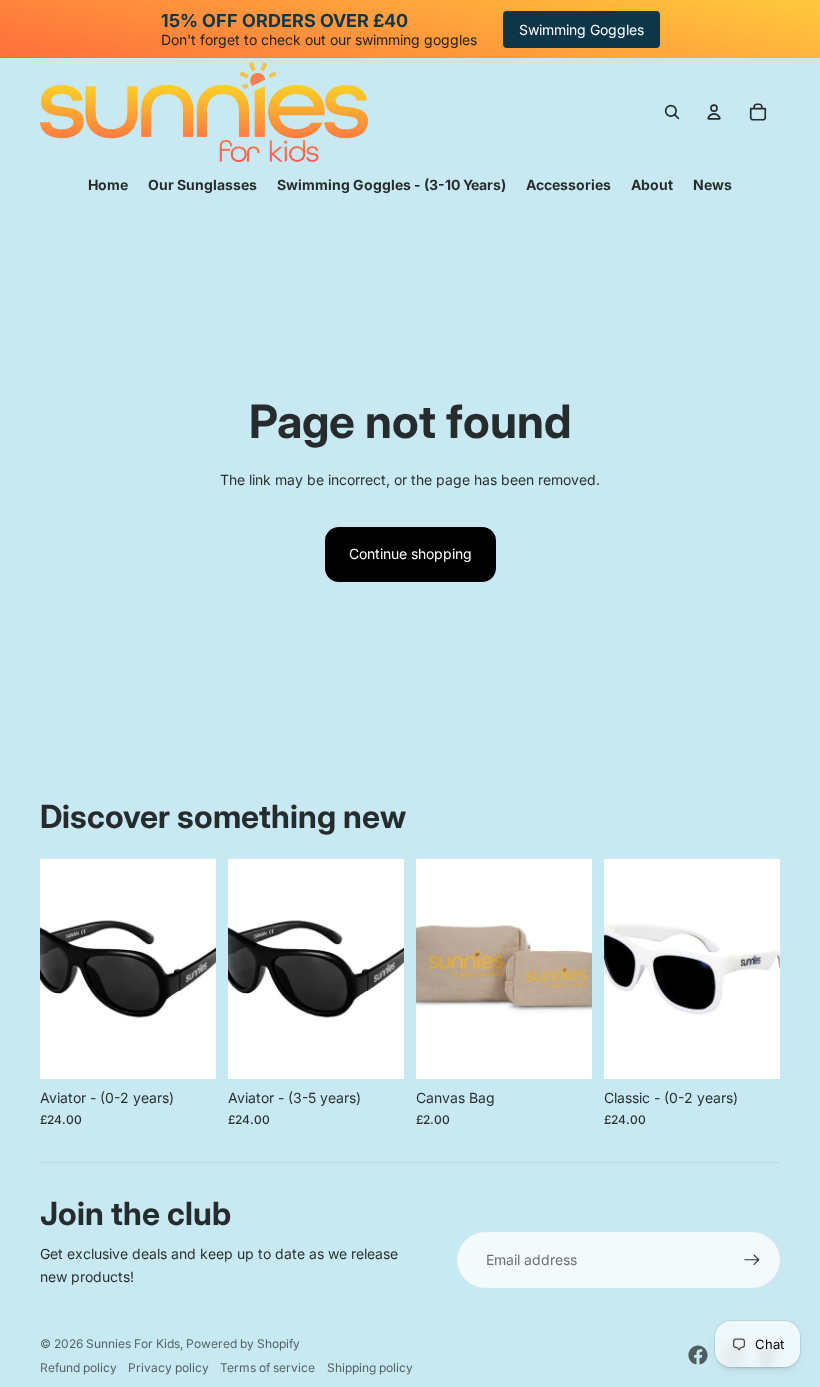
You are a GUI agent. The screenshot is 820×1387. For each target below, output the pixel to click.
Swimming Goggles (581, 29)
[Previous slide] (55, 969)
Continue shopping (410, 553)
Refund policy (78, 1367)
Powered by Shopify (243, 1343)
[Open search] (672, 112)
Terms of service (267, 1367)
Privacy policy (168, 1367)
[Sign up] (752, 1260)
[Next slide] (200, 969)
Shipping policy (370, 1367)
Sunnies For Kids (133, 1343)
